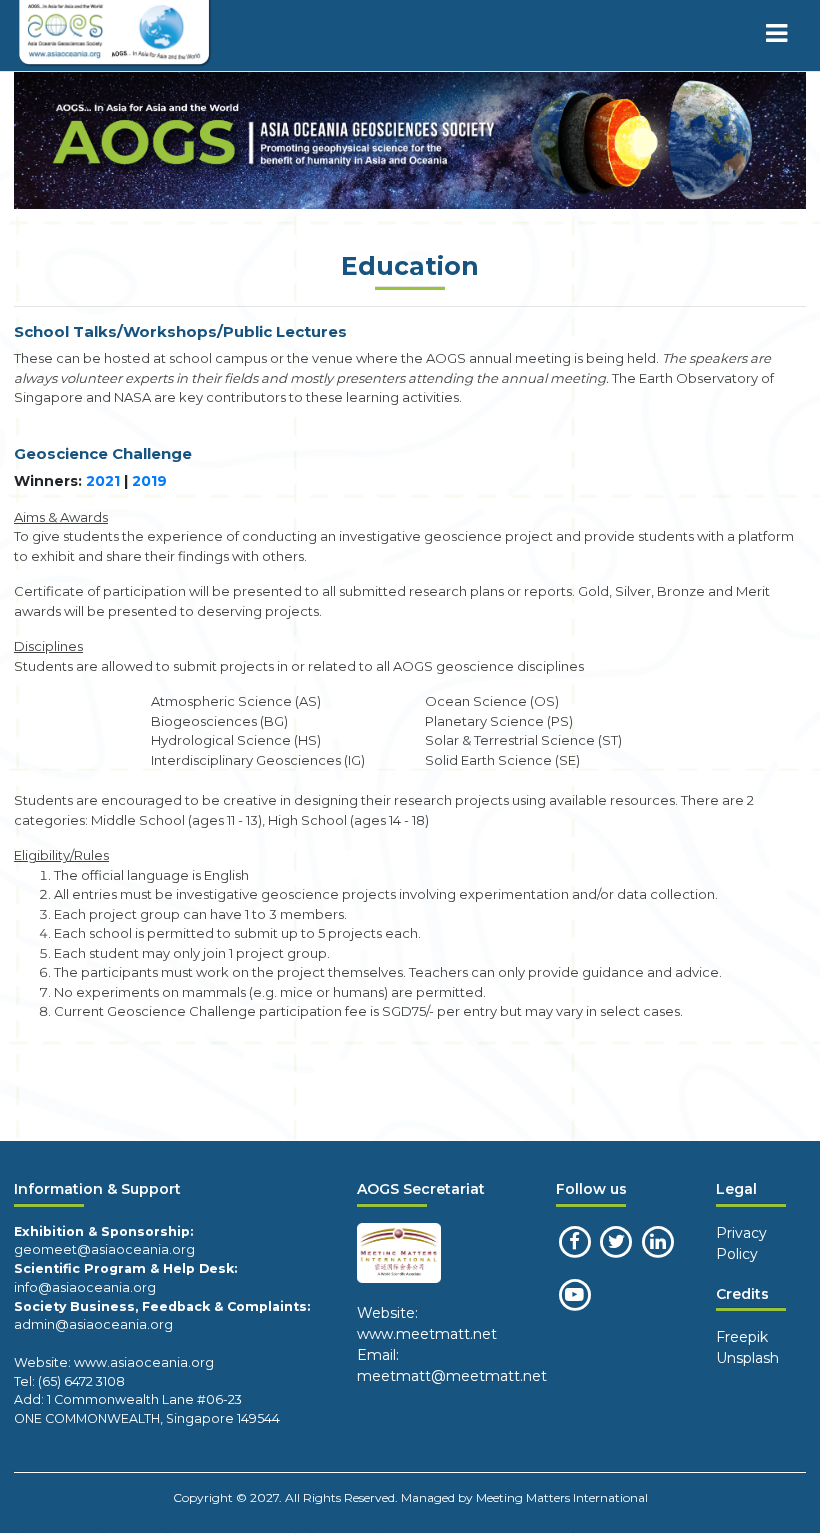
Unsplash (747, 1358)
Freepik (742, 1337)
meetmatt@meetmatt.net (452, 1376)
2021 (103, 481)
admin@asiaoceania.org (93, 1324)
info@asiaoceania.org (85, 1287)
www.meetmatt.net (427, 1334)
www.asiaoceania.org (142, 1362)
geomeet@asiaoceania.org (104, 1249)
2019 (149, 481)
